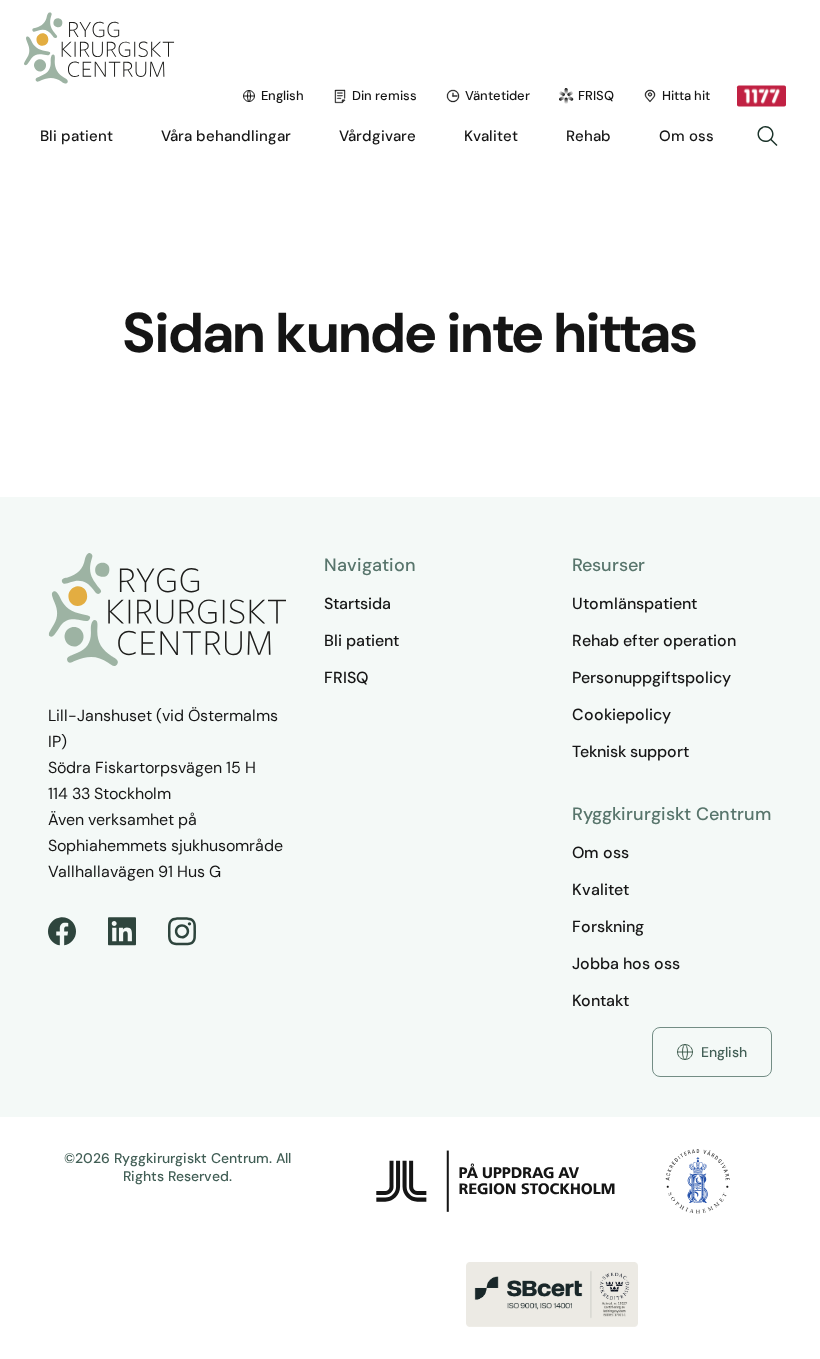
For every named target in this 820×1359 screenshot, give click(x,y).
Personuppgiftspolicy (651, 677)
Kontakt (600, 1000)
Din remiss (384, 95)
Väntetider (497, 95)
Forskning (608, 926)
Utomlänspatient (634, 603)
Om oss (600, 852)
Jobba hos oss (626, 963)
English (282, 95)
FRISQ (596, 95)
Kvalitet (600, 889)
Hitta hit (686, 95)
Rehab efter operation (654, 640)
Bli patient (361, 640)
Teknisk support (630, 751)
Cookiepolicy (621, 714)
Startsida (357, 603)
